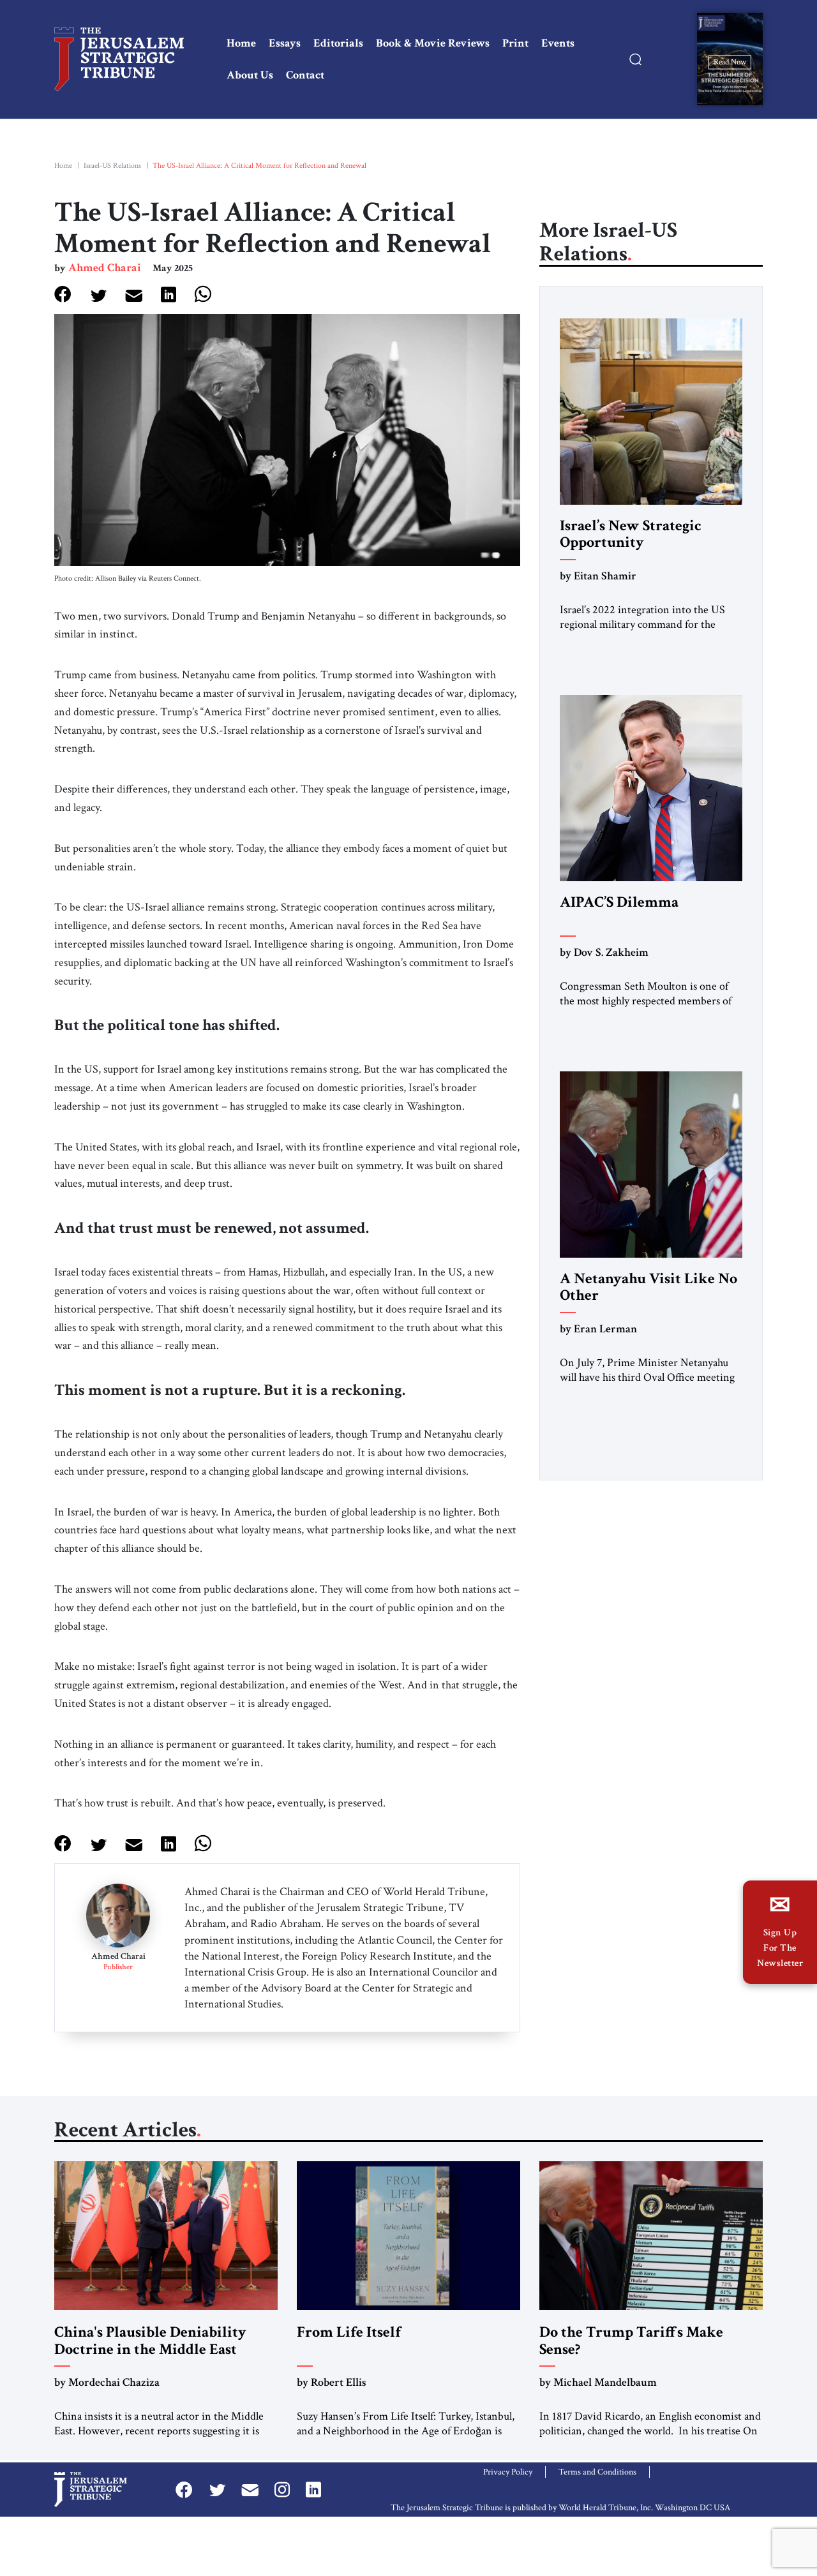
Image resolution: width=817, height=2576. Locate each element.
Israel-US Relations (112, 166)
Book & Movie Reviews (433, 43)
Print (515, 43)
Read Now (730, 62)
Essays (285, 43)
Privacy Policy (508, 2472)
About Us (250, 75)
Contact (305, 75)
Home (241, 43)
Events (558, 43)
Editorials (338, 43)
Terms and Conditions (597, 2472)
